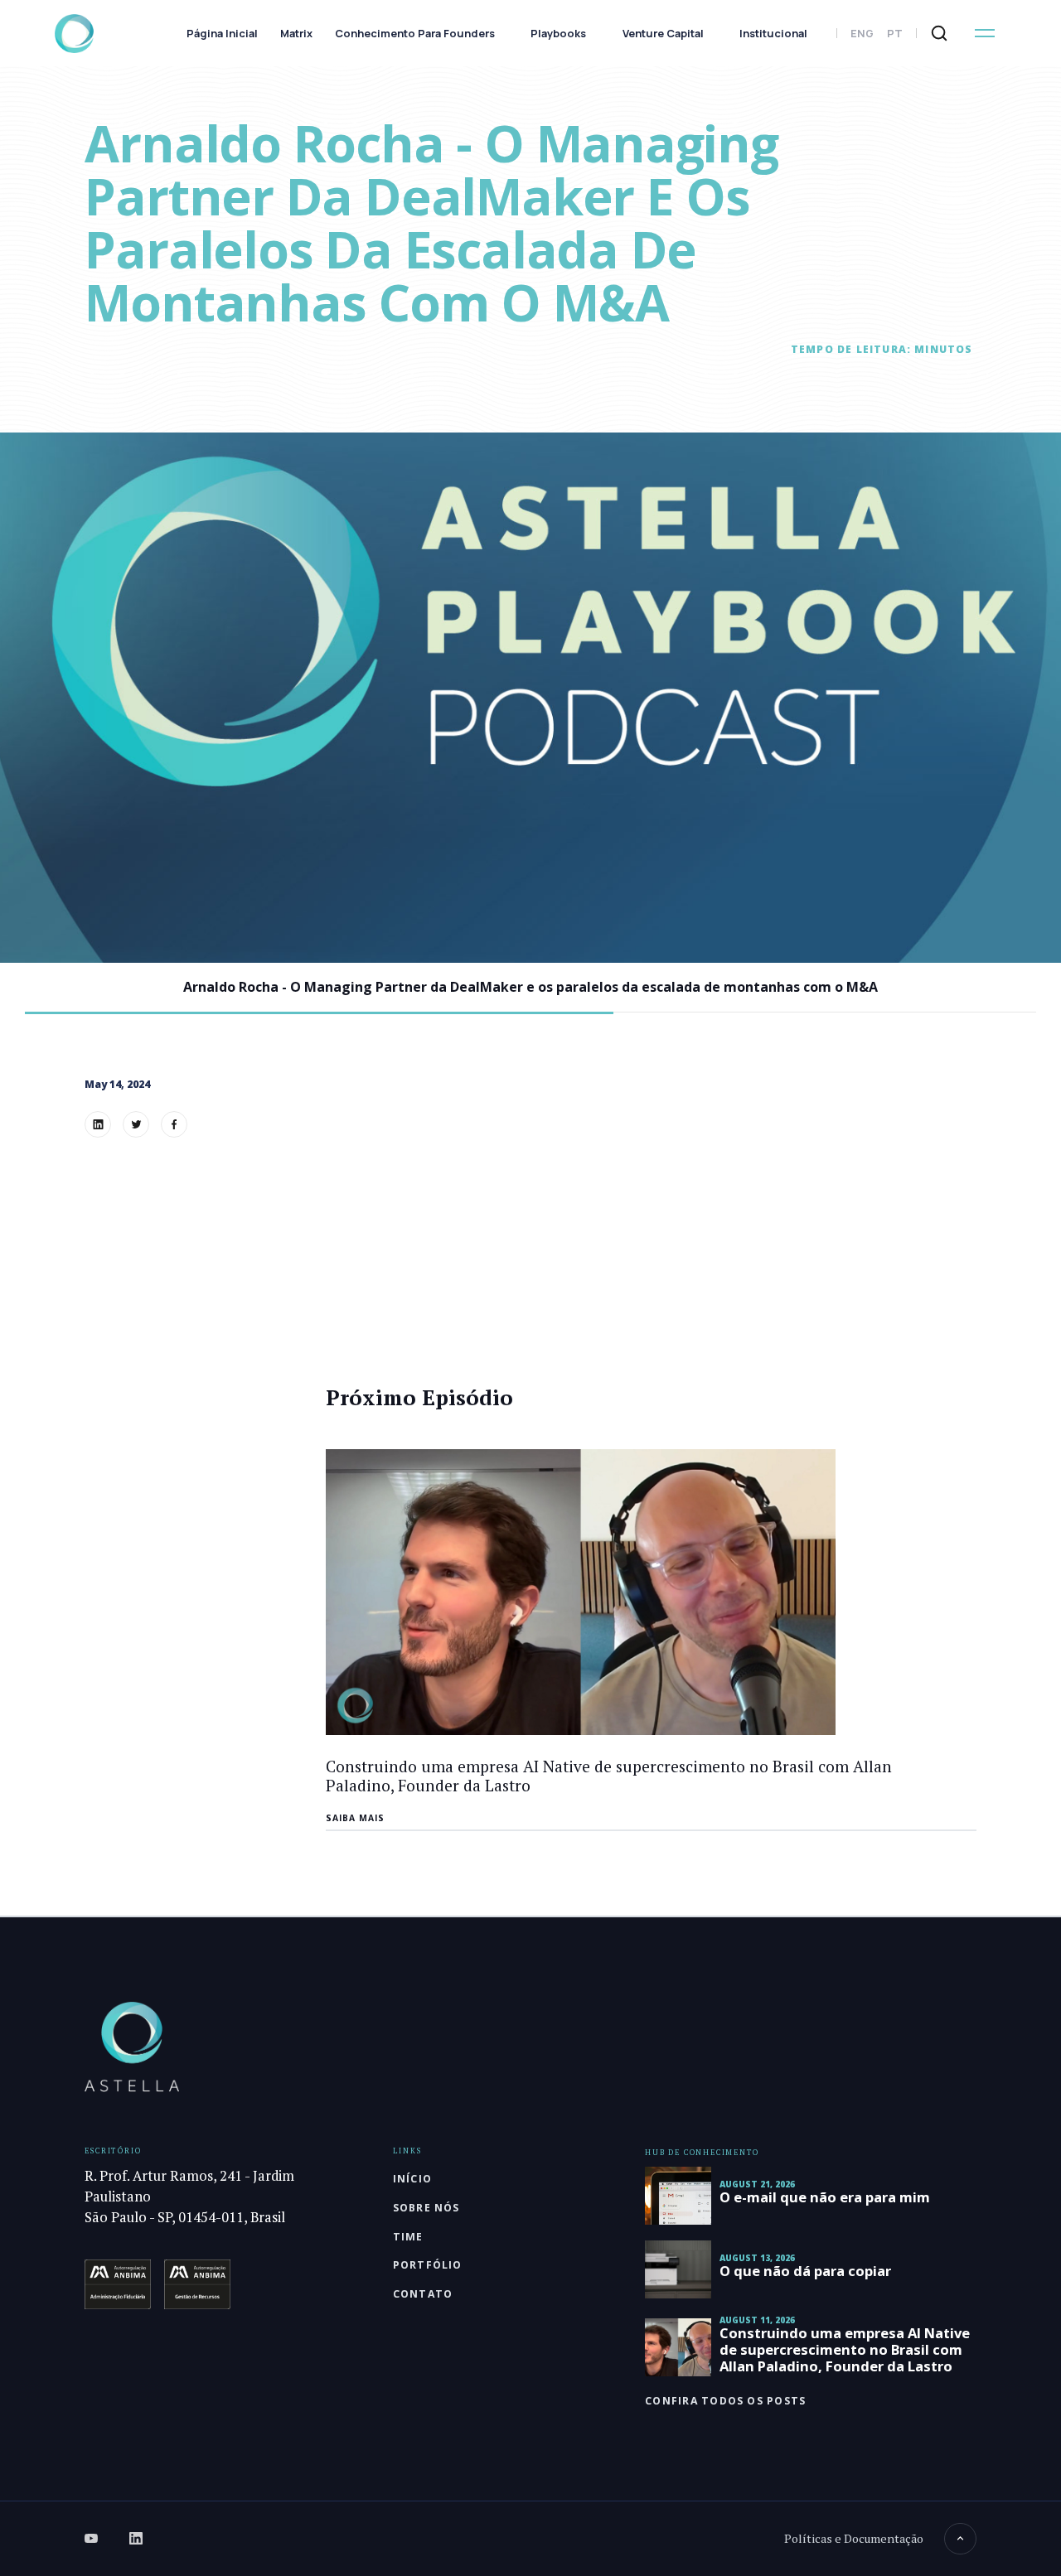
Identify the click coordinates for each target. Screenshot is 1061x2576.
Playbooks (558, 34)
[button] (985, 33)
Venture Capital (663, 34)
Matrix (296, 34)
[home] (74, 34)
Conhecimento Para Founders (415, 34)
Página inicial (222, 34)
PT (895, 34)
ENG (862, 34)
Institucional (773, 34)
